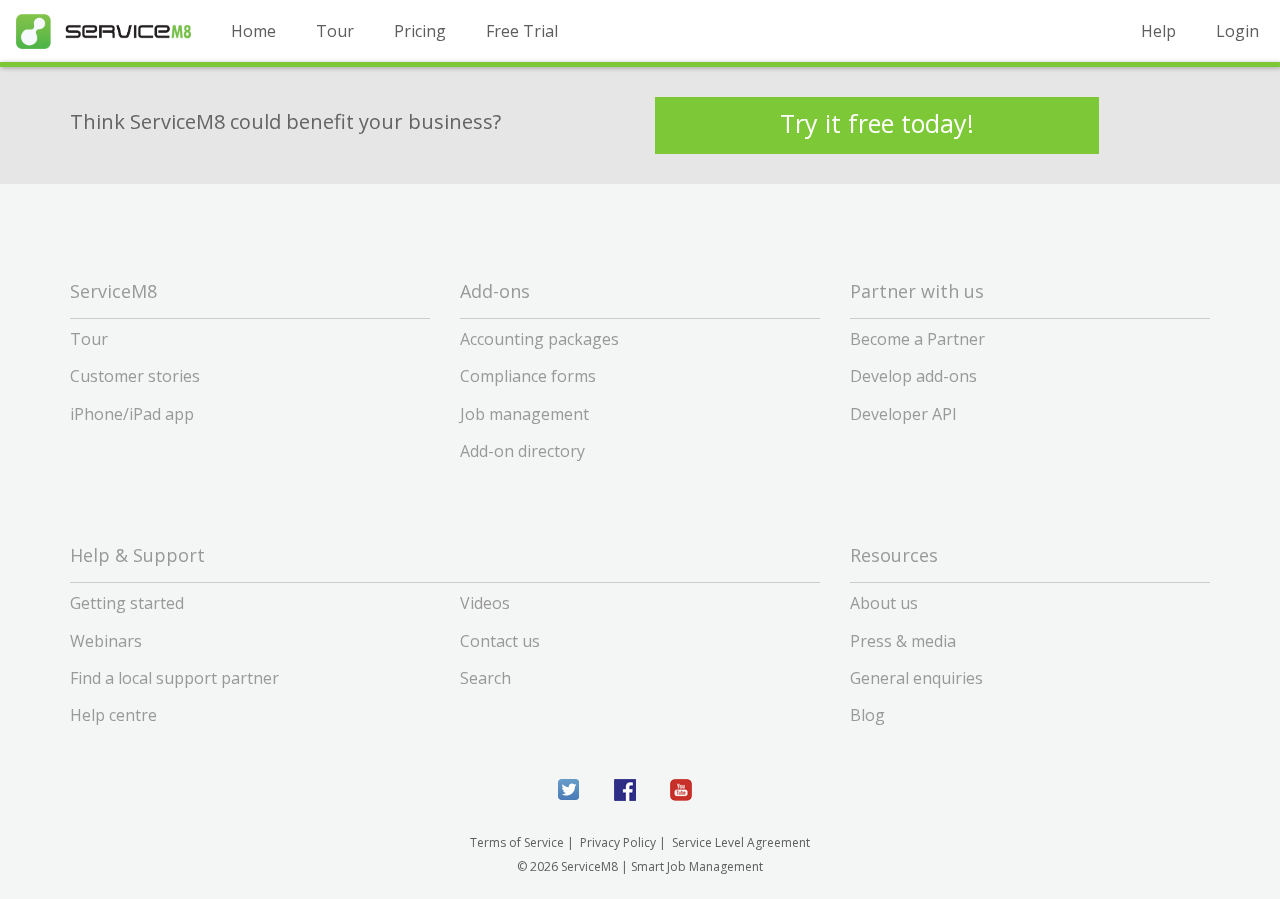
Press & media (903, 641)
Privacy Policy (618, 842)
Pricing (420, 31)
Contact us (500, 641)
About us (884, 603)
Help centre (113, 715)
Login (1237, 31)
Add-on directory (522, 451)
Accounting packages (539, 339)
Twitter (569, 790)
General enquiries (916, 678)
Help (1158, 31)
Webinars (106, 641)
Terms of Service (517, 842)
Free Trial (522, 31)
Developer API (903, 414)
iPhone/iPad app (132, 414)
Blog (867, 715)
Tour (335, 31)
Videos (485, 603)
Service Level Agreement (741, 842)
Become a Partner (917, 339)
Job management (524, 414)
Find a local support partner (174, 678)
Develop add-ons (913, 376)
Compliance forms (528, 376)
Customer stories (135, 376)
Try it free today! (877, 123)
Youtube (681, 790)
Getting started (127, 603)
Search (485, 678)
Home (253, 31)
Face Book (625, 790)
